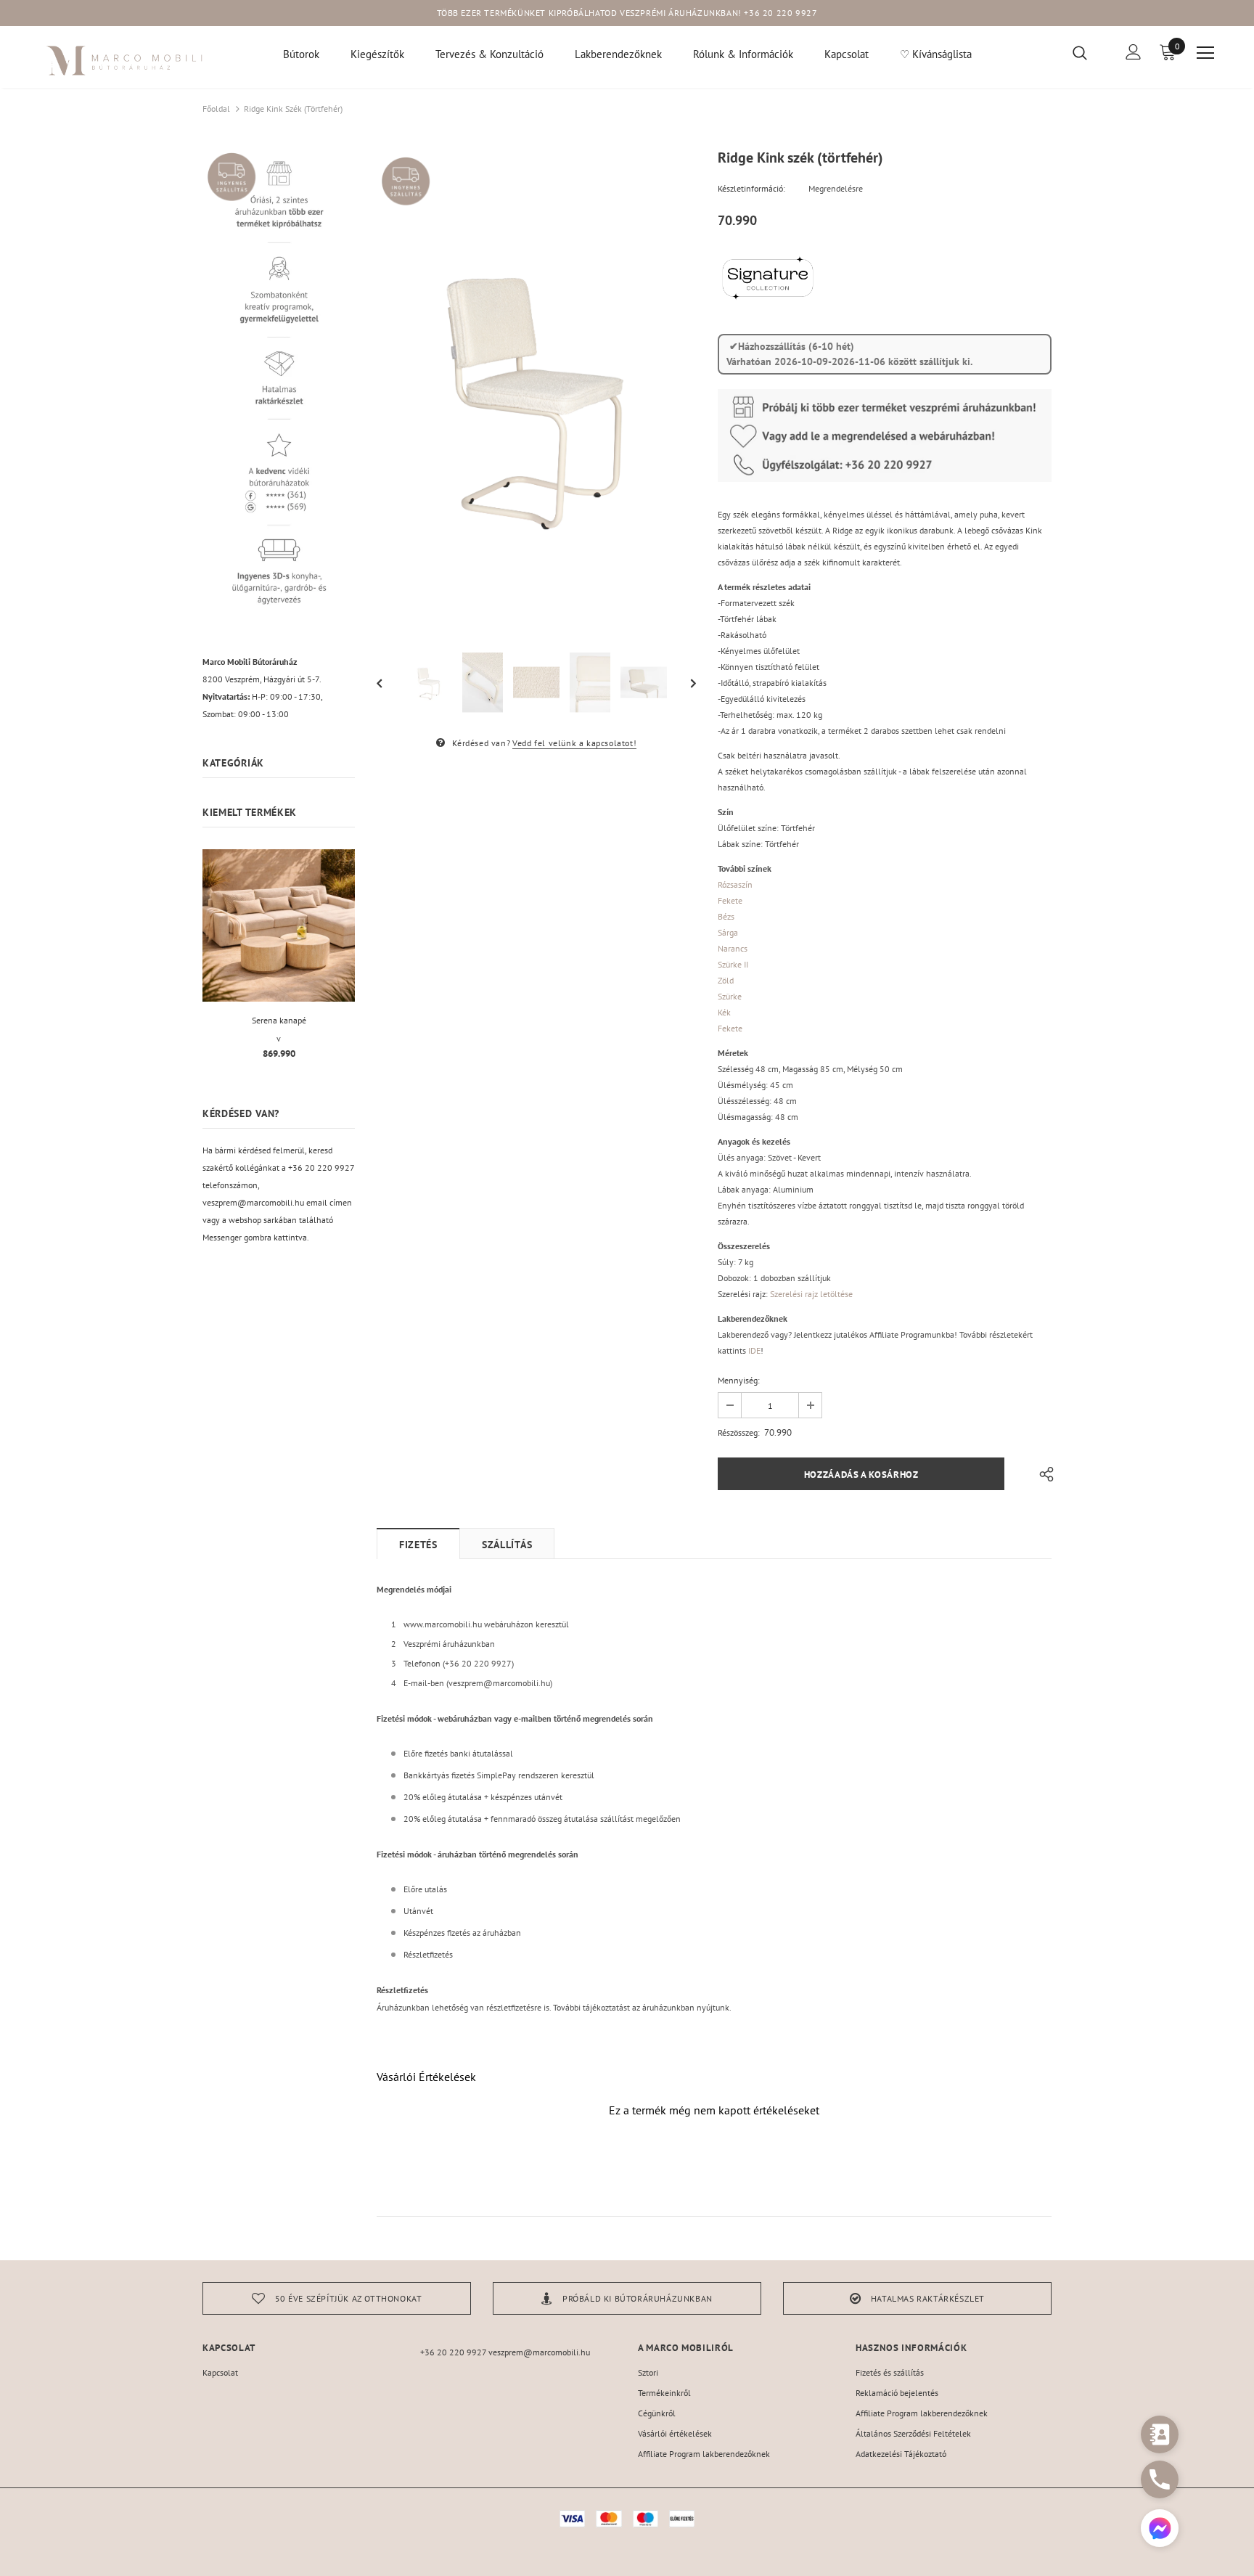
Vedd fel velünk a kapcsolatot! (574, 743)
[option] (536, 391)
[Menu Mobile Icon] (1205, 53)
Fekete (730, 900)
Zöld (726, 980)
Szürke (730, 996)
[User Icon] (1134, 52)
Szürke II (733, 964)
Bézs (726, 916)
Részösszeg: (739, 1432)
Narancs (733, 948)
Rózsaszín (735, 884)
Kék (724, 1012)
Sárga (728, 932)
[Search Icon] (1089, 52)
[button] (1160, 2530)
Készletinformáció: (751, 188)
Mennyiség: (739, 1380)
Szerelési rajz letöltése (811, 1294)
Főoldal (216, 109)
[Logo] (125, 61)
